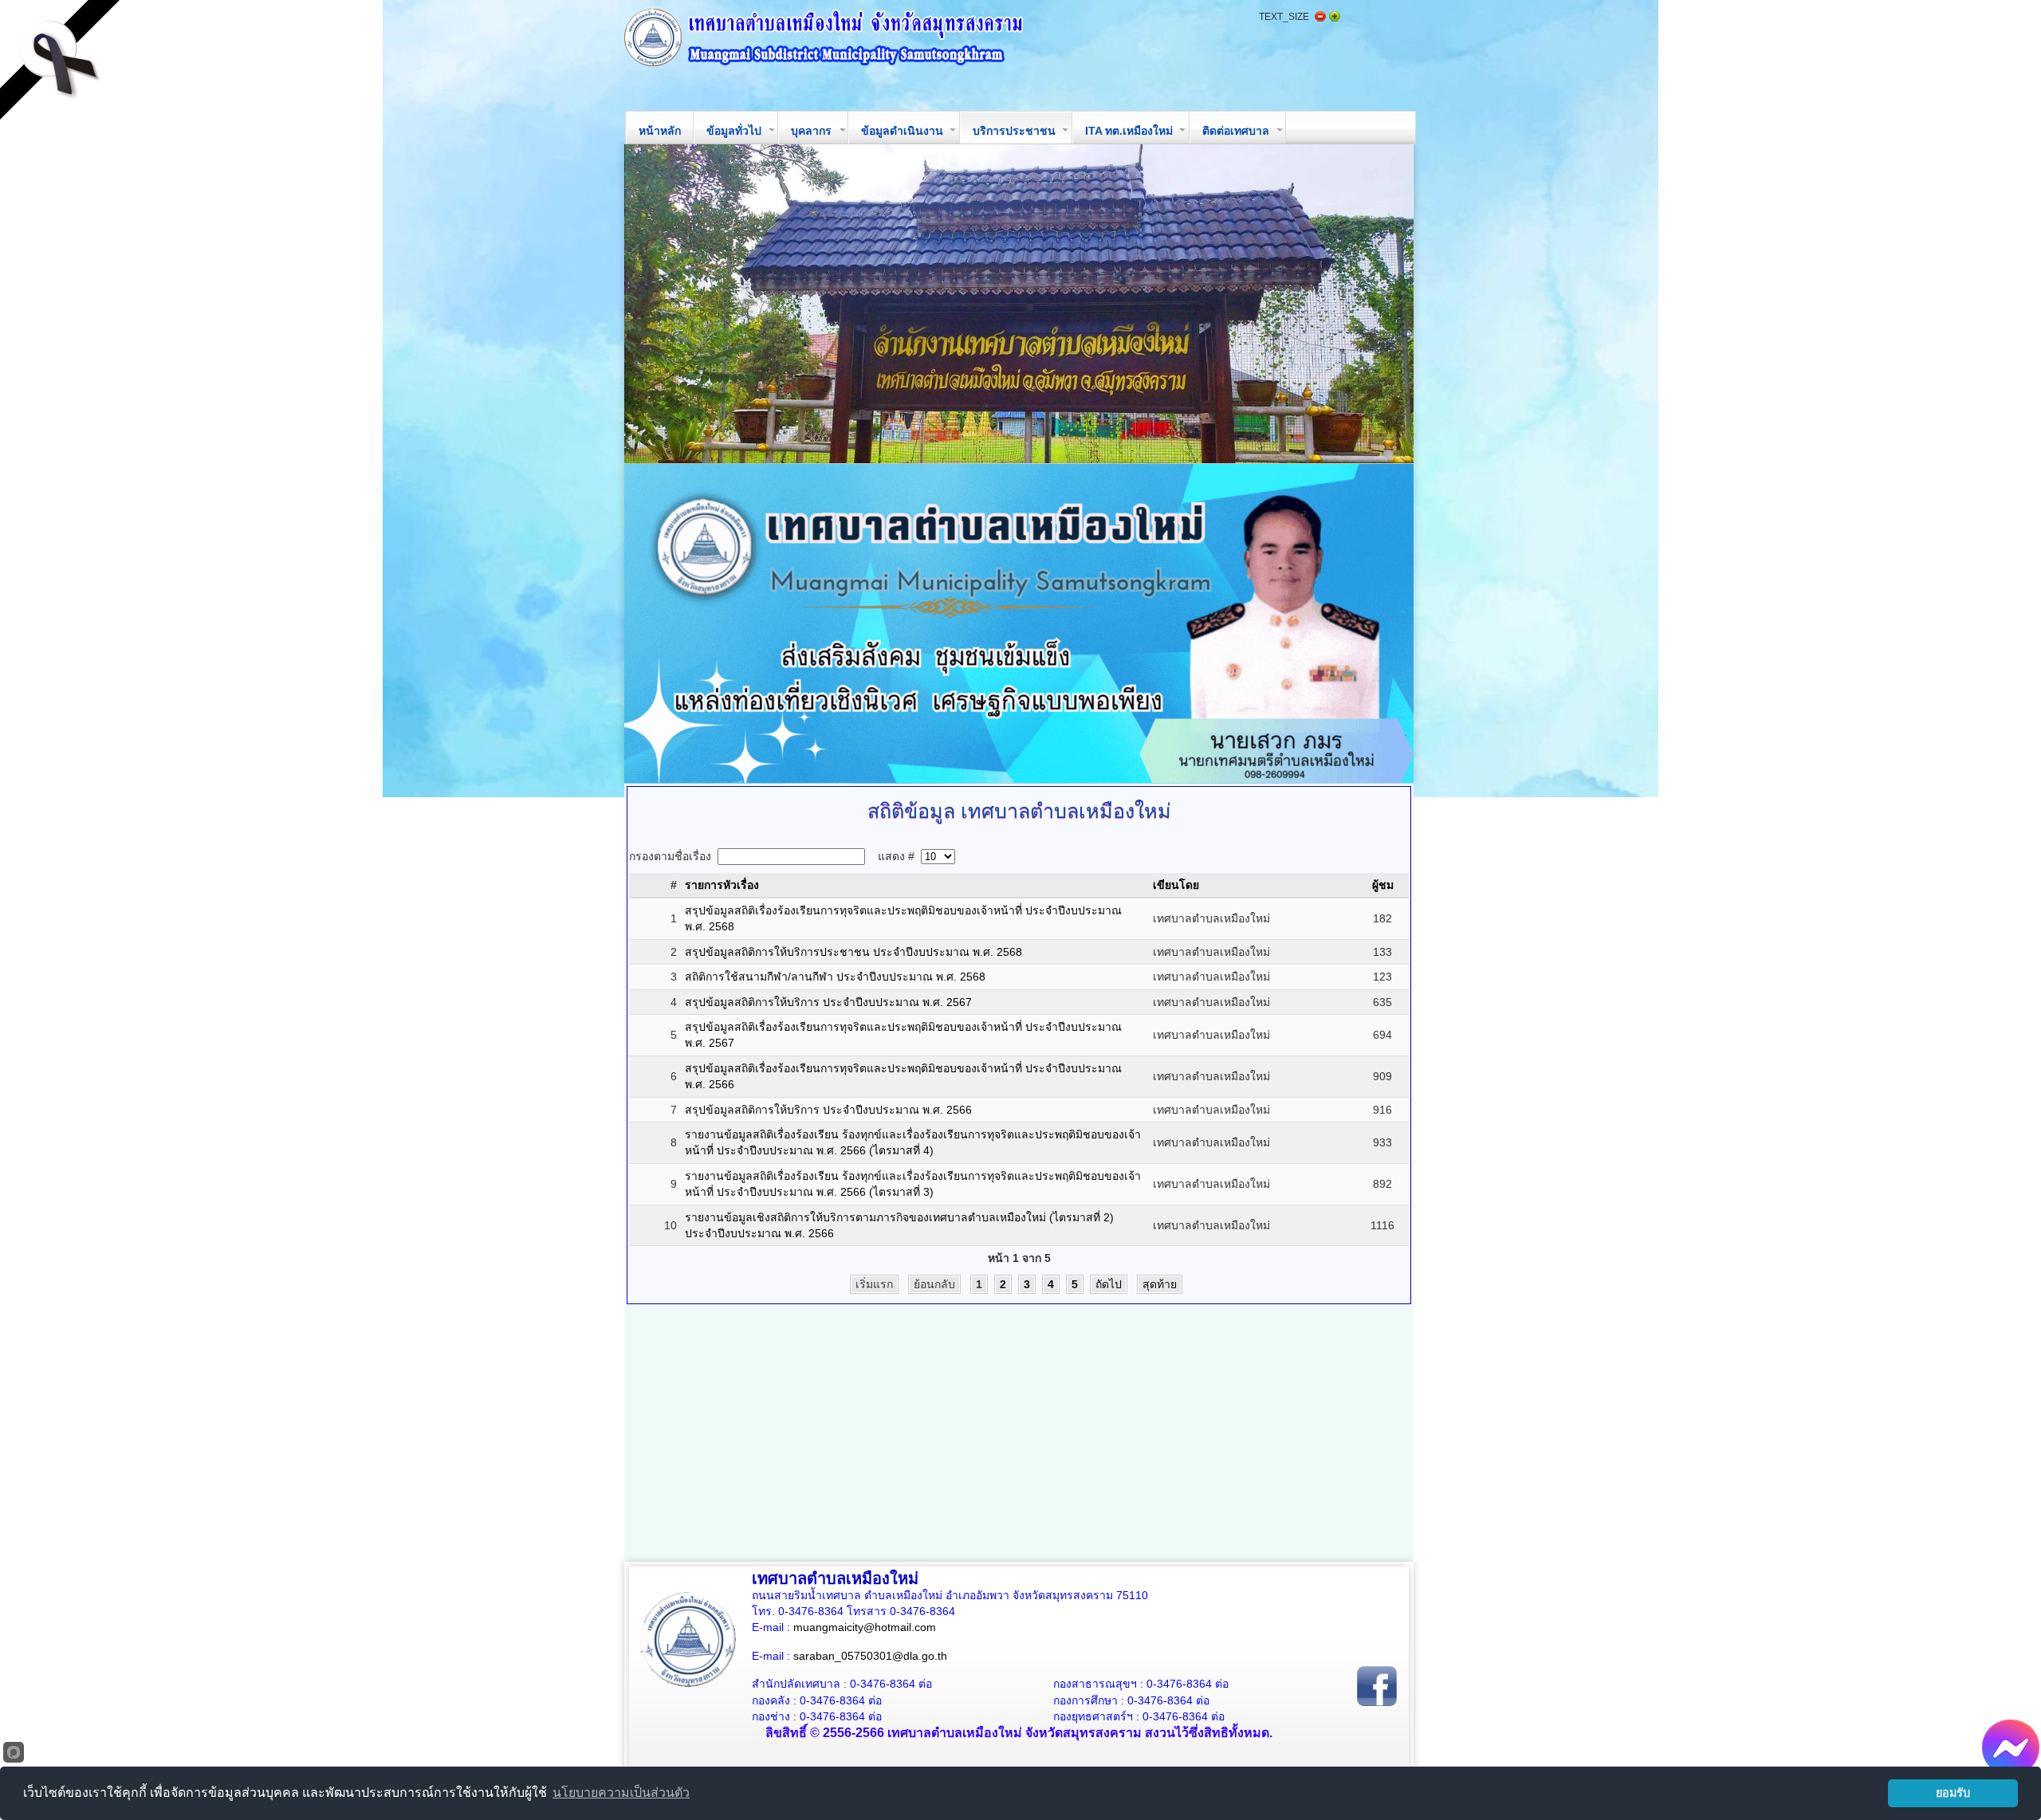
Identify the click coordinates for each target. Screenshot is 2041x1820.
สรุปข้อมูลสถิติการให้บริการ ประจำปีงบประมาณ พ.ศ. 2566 (828, 1110)
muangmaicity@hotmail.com (865, 1627)
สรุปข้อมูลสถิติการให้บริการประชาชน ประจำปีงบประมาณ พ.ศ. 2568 (853, 952)
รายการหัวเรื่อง (722, 885)
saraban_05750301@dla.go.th (870, 1656)
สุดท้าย (1160, 1284)
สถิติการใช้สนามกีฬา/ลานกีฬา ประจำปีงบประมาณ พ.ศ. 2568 (835, 977)
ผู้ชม (1383, 885)
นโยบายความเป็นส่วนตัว (621, 1792)
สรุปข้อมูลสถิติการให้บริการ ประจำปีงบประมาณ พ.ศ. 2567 (828, 1002)
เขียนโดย (1176, 885)
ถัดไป (1109, 1284)
